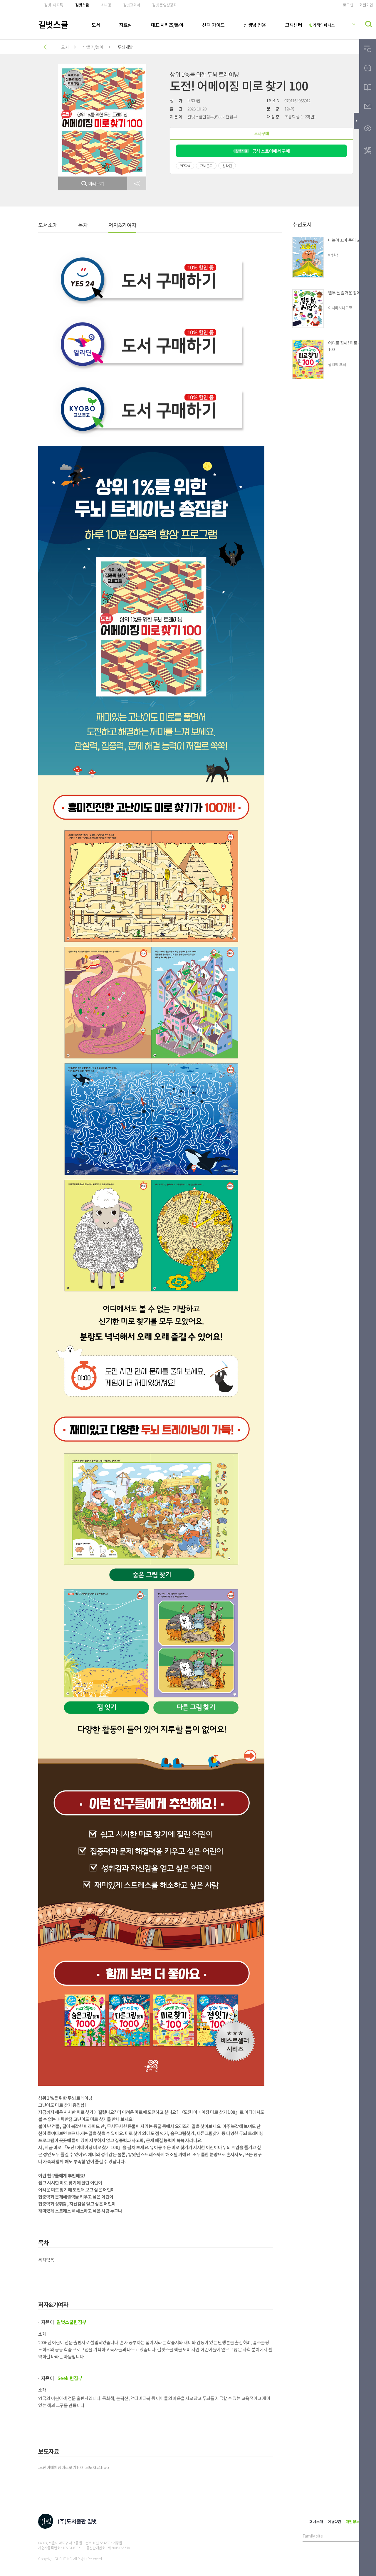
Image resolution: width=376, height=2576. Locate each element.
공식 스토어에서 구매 (263, 151)
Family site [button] (313, 2536)
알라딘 (227, 166)
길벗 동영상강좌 (164, 5)
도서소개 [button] (48, 225)
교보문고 (206, 166)
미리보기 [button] (96, 183)
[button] (137, 183)
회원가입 (366, 5)
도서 (96, 25)
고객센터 (293, 25)
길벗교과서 (132, 5)
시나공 (106, 5)
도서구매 (262, 133)
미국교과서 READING (327, 25)
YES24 (185, 166)
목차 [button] (83, 225)
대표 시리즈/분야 (167, 25)
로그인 (348, 5)
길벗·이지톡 (54, 5)
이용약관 (334, 2522)
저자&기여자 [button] (122, 225)
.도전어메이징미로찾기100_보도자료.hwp (74, 2467)
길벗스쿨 (82, 5)
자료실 (125, 25)
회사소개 (316, 2522)
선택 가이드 (213, 25)
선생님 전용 (255, 25)
